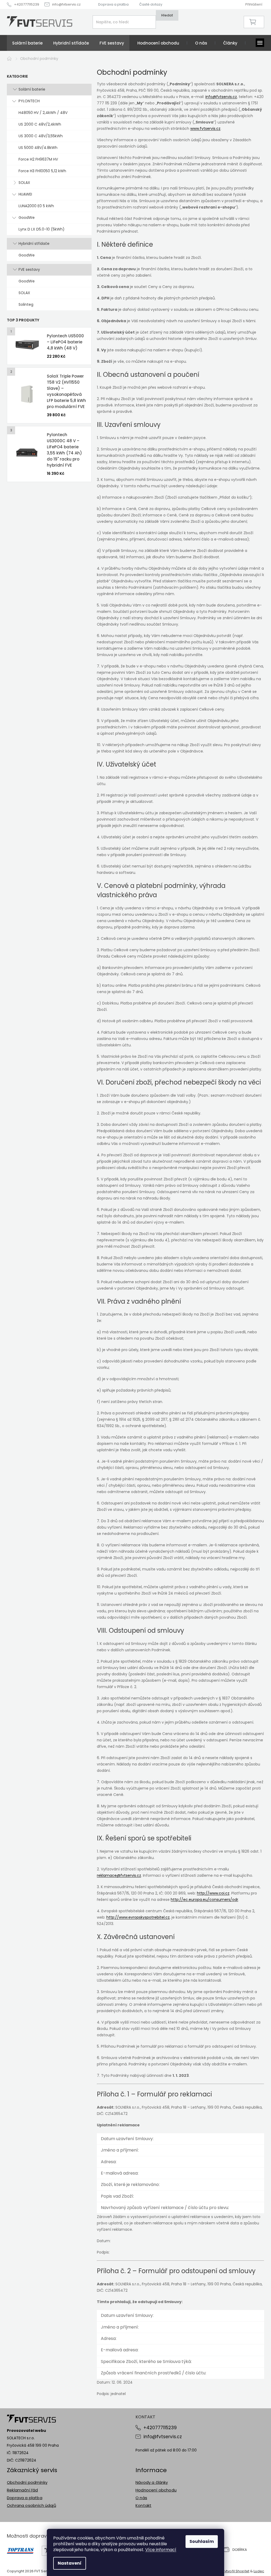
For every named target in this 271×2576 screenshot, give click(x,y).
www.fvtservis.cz (205, 129)
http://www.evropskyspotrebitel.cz (138, 1917)
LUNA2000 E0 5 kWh (36, 206)
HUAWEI (25, 194)
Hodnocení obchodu (156, 2490)
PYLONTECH (29, 101)
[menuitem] (27, 43)
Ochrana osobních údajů (31, 2505)
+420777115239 (160, 2428)
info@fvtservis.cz (221, 97)
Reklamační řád (22, 2490)
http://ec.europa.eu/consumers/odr (204, 1900)
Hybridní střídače (34, 244)
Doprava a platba (113, 4)
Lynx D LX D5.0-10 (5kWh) (42, 229)
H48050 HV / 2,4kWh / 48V (43, 113)
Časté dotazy (151, 4)
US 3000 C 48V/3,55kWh (41, 136)
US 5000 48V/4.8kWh (38, 148)
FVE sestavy (29, 269)
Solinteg (26, 304)
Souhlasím (202, 2541)
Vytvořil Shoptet (236, 2571)
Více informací (161, 2550)
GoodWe (27, 218)
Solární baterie (32, 89)
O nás (141, 2498)
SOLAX (24, 183)
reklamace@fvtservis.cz (119, 1875)
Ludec (259, 2571)
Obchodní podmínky (27, 2482)
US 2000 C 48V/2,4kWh (40, 124)
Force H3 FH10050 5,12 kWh (42, 171)
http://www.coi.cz (213, 1893)
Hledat (167, 15)
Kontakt (143, 2505)
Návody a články (152, 2482)
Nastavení (70, 2563)
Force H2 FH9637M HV (38, 159)
